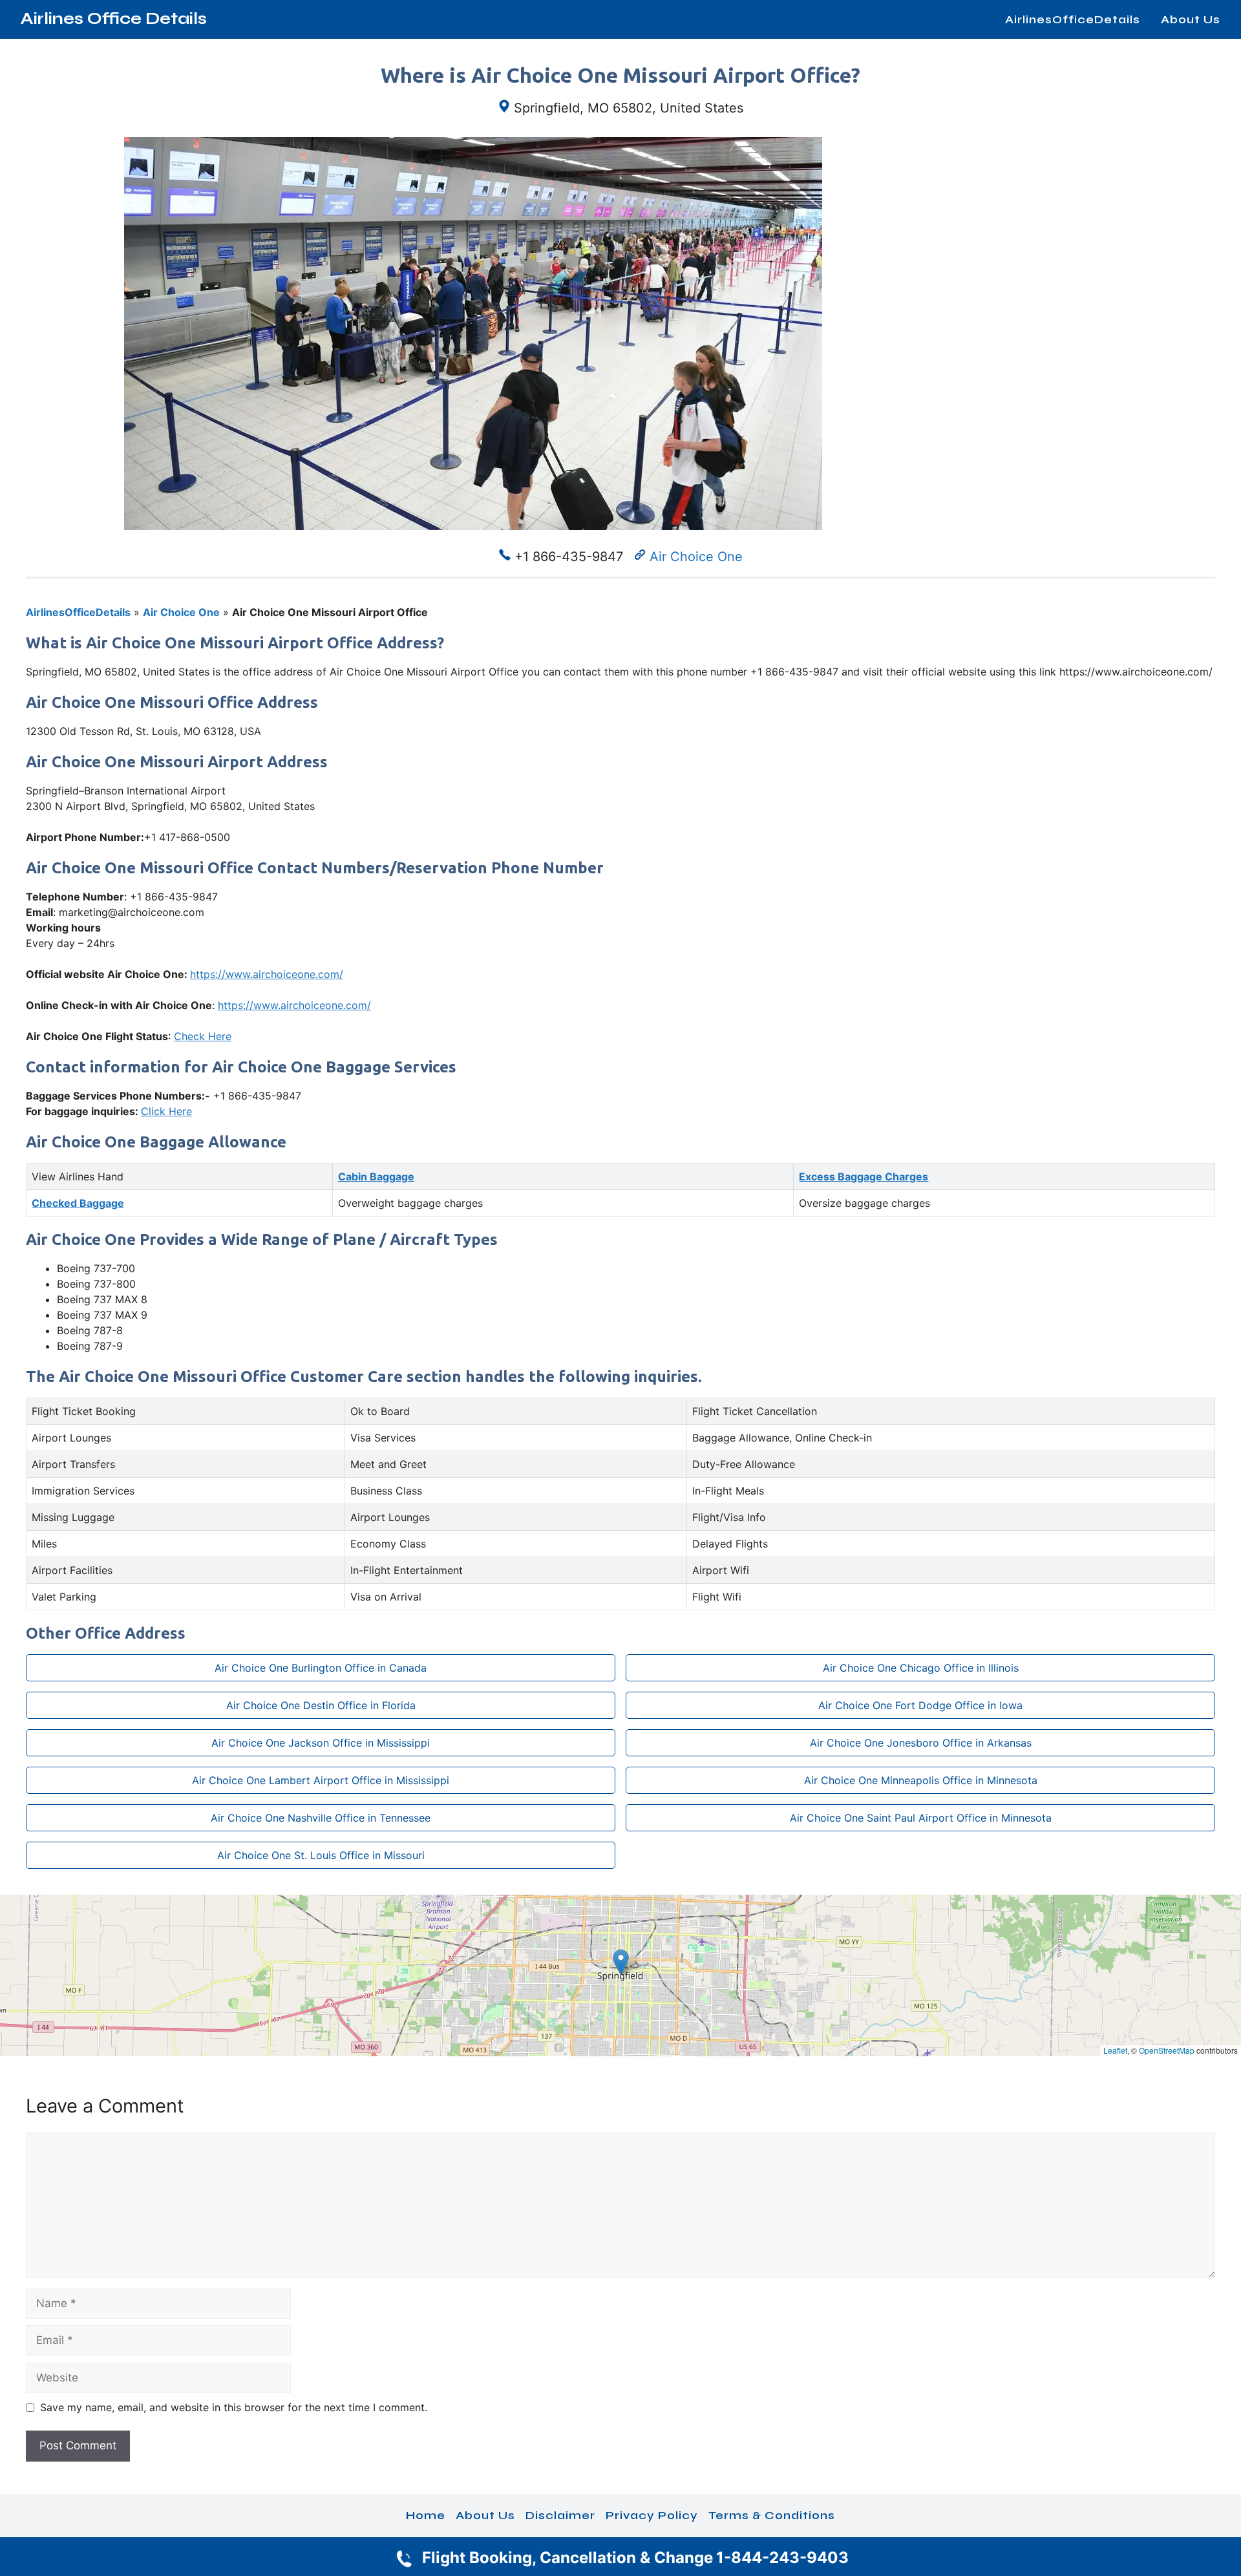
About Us (1191, 19)
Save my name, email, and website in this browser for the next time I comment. (234, 2407)
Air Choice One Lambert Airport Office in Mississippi (321, 1780)
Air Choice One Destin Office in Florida (321, 1705)
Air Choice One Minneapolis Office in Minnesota (921, 1780)
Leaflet (1115, 2050)
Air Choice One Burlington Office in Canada (321, 1668)
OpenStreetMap (1167, 2050)
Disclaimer (560, 2515)
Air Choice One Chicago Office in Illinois (921, 1668)
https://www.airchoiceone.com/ (267, 974)
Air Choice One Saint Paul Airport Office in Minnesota (921, 1818)
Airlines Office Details (114, 19)
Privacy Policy (652, 2515)
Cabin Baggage (376, 1176)
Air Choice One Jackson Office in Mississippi (321, 1743)
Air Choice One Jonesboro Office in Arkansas (921, 1743)
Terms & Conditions (772, 2515)
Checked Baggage (78, 1203)
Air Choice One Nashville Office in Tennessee (321, 1818)
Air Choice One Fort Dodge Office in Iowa (920, 1705)
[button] (621, 1962)
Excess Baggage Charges (864, 1176)
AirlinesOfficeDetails (1073, 19)
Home (426, 2515)
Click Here (166, 1111)
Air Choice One (696, 557)
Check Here (203, 1036)
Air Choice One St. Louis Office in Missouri (321, 1855)
